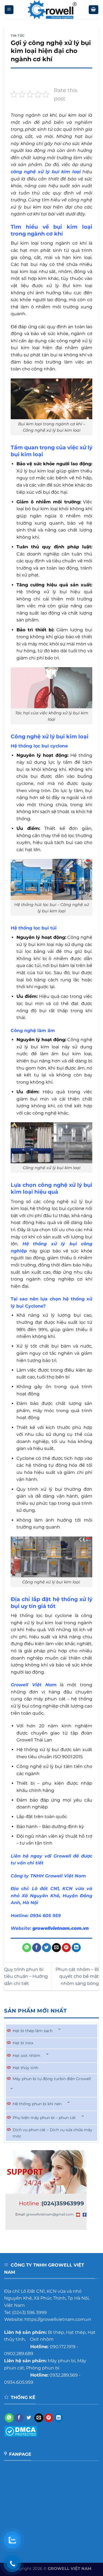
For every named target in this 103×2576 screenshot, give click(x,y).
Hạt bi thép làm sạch (33, 2031)
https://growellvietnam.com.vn (58, 2319)
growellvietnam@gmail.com (50, 2214)
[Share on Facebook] (37, 1948)
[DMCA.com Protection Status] (21, 2431)
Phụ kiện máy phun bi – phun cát (44, 2118)
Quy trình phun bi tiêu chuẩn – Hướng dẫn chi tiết (26, 1976)
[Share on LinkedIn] (76, 1948)
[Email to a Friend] (56, 1948)
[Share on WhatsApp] (27, 1948)
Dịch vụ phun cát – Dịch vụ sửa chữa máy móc (52, 2133)
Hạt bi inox (23, 2043)
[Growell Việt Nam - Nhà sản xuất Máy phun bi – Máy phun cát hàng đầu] (51, 10)
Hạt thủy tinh (25, 2068)
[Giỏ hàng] (94, 10)
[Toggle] (60, 2029)
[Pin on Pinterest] (66, 1948)
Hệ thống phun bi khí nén (37, 2104)
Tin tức (18, 36)
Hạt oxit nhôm (27, 2056)
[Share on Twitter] (47, 1948)
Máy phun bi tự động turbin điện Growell (52, 2079)
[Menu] (9, 10)
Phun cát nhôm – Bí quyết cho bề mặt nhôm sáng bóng (77, 1976)
